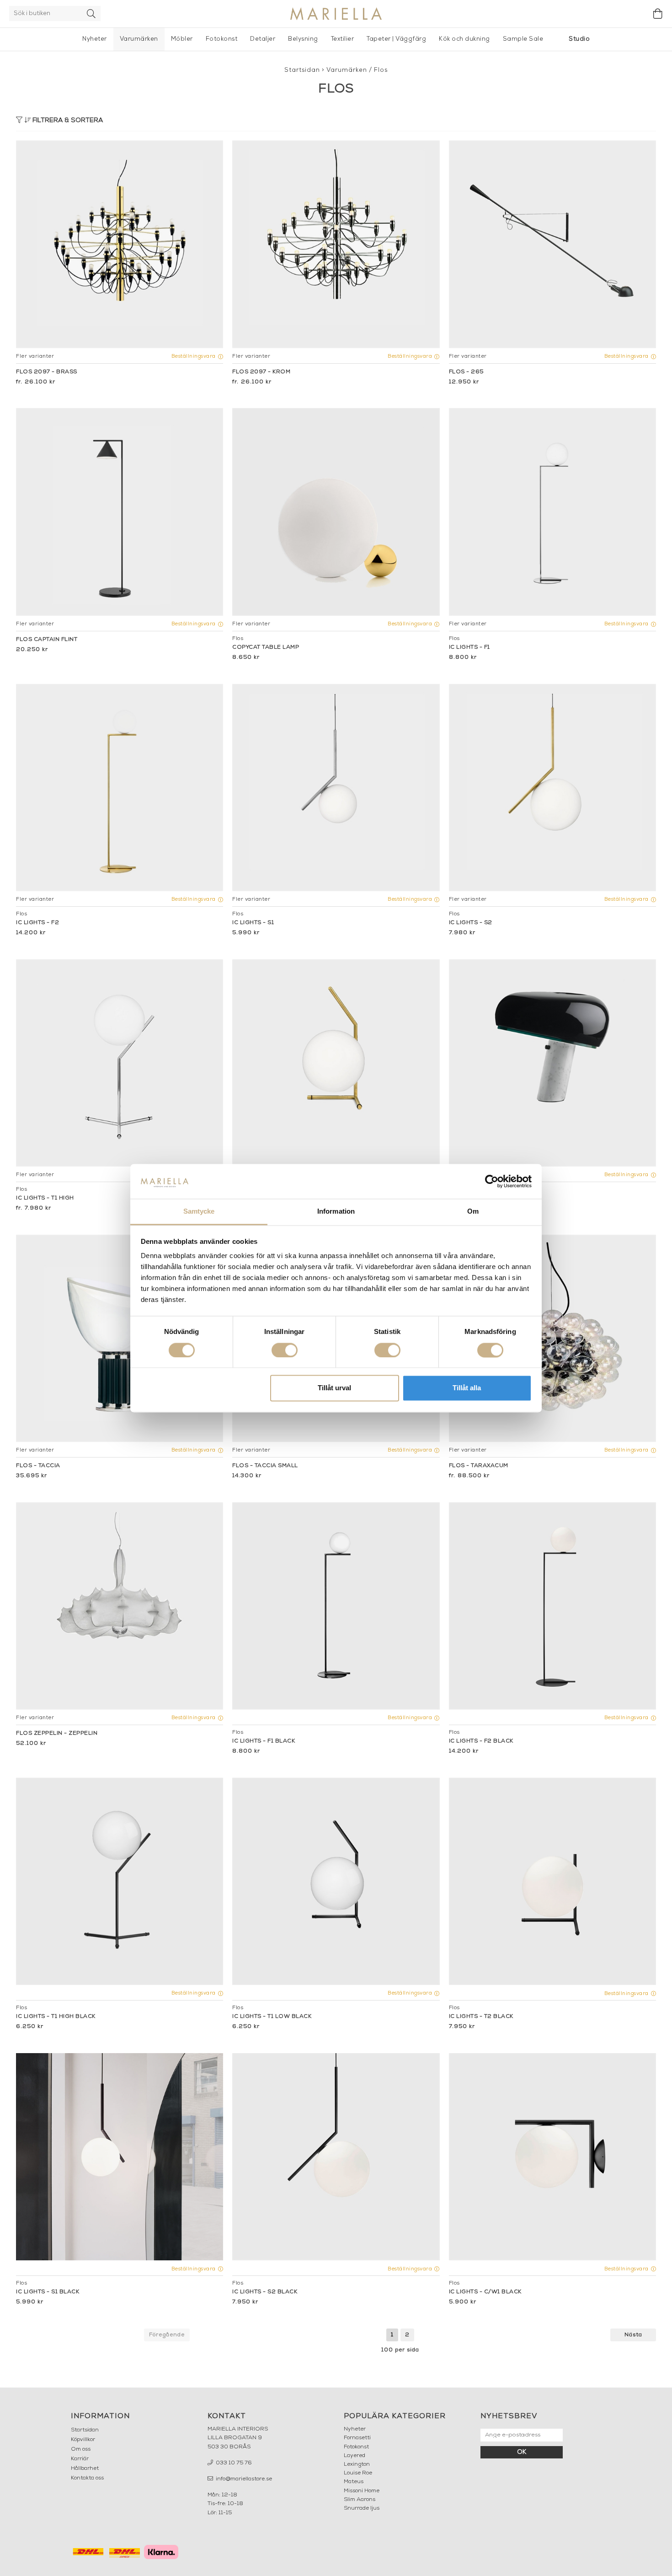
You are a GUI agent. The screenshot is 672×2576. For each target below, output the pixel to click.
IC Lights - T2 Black (481, 2017)
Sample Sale (523, 39)
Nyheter (95, 39)
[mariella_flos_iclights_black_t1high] (120, 1881)
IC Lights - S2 (471, 923)
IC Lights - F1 (469, 647)
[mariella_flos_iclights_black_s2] (336, 2157)
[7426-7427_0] (120, 512)
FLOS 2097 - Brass (47, 372)
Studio (579, 39)
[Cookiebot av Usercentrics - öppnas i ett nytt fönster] (492, 1181)
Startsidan (302, 70)
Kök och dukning (464, 39)
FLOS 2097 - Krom (261, 372)
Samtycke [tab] (199, 1212)
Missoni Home (362, 2491)
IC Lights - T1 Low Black (272, 2017)
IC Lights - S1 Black (48, 2292)
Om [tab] (473, 1212)
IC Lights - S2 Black (265, 2292)
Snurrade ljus (362, 2508)
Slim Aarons (360, 2500)
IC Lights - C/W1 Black (485, 2292)
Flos (381, 70)
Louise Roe (358, 2473)
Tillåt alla (467, 1388)
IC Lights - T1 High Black (56, 2017)
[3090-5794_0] (120, 788)
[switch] (285, 1350)
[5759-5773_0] (336, 244)
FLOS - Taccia (38, 1466)
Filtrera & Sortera (67, 121)
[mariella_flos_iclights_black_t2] (552, 1881)
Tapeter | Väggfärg (396, 39)
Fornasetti (357, 2438)
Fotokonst (222, 39)
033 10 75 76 (233, 2463)
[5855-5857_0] (120, 1338)
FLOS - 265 (466, 372)
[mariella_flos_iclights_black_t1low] (336, 1881)
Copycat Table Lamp (266, 647)
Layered (355, 2456)
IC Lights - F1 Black (264, 1741)
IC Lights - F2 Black (481, 1741)
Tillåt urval (334, 1388)
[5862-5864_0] (552, 1338)
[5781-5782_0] (336, 1063)
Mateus (354, 2482)
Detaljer (263, 39)
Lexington (357, 2464)
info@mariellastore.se (243, 2479)
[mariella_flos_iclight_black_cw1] (552, 2157)
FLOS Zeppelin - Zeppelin (57, 1733)
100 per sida (400, 2350)
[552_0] (552, 244)
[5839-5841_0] (120, 1606)
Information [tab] (336, 1212)
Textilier (343, 39)
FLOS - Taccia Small (265, 1466)
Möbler (182, 39)
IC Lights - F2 (37, 923)
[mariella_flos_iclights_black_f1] (336, 1606)
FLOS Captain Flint (47, 640)
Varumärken (139, 39)
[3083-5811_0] (336, 788)
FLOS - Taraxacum (479, 1466)
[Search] (91, 13)
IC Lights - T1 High (45, 1198)
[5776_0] (552, 1063)
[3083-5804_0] (552, 788)
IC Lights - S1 (253, 923)
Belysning (303, 39)
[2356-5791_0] (120, 1063)
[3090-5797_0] (552, 512)
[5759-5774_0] (120, 244)
